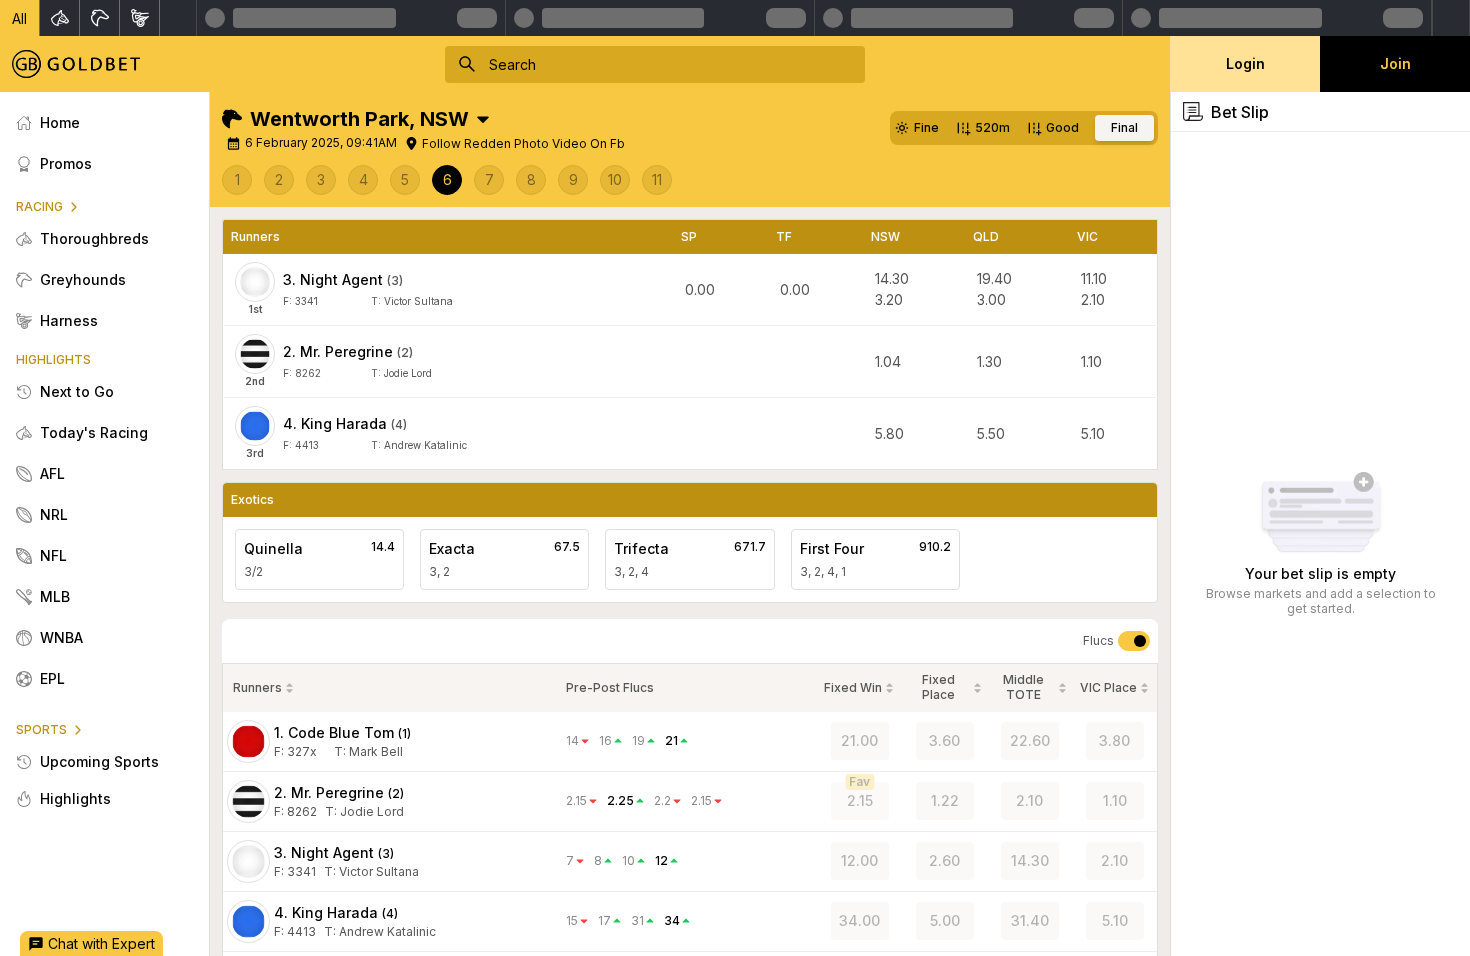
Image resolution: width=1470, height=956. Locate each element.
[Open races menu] (483, 119)
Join (1395, 63)
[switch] (1134, 641)
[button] (20, 18)
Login (1245, 63)
